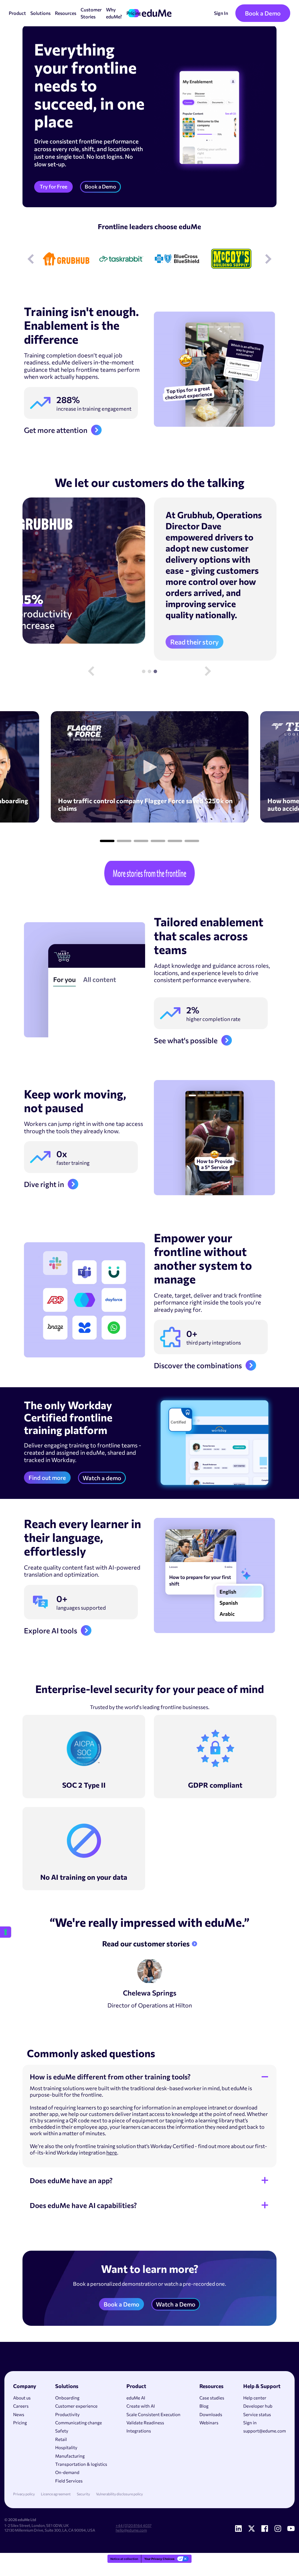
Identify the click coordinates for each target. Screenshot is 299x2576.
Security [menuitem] (83, 2494)
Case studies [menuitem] (212, 2398)
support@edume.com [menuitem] (265, 2431)
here (112, 2152)
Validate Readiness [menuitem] (145, 2423)
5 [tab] (175, 841)
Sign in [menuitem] (250, 2423)
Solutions (40, 13)
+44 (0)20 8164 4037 (134, 2525)
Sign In (221, 13)
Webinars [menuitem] (209, 2423)
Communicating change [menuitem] (79, 2423)
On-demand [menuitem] (67, 2472)
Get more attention (56, 430)
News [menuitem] (19, 2414)
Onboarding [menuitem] (67, 2398)
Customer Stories (91, 13)
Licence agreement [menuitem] (56, 2494)
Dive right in (44, 1184)
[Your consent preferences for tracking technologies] (6, 1932)
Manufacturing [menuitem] (70, 2456)
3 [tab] (155, 671)
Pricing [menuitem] (20, 2423)
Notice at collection (124, 2559)
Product (17, 13)
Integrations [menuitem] (139, 2431)
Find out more (47, 1478)
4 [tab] (158, 841)
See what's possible (186, 1040)
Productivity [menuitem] (67, 2414)
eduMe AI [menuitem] (136, 2398)
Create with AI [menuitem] (141, 2406)
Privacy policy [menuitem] (24, 2494)
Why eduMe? (114, 13)
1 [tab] (144, 671)
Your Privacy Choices (159, 2559)
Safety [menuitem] (62, 2431)
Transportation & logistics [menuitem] (81, 2464)
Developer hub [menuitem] (258, 2406)
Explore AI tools (51, 1630)
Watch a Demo (176, 2304)
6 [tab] (192, 841)
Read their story (194, 642)
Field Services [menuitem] (69, 2481)
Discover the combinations (198, 1365)
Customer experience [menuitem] (76, 2406)
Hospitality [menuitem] (66, 2447)
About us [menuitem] (22, 2398)
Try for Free (53, 186)
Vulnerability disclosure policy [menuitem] (119, 2494)
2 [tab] (149, 671)
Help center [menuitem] (255, 2398)
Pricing (134, 13)
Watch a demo (102, 1478)
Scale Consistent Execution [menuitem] (153, 2414)
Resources (66, 13)
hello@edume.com (131, 2530)
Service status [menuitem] (257, 2414)
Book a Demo (263, 13)
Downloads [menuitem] (211, 2414)
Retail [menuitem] (61, 2439)
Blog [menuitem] (204, 2406)
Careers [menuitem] (21, 2406)
